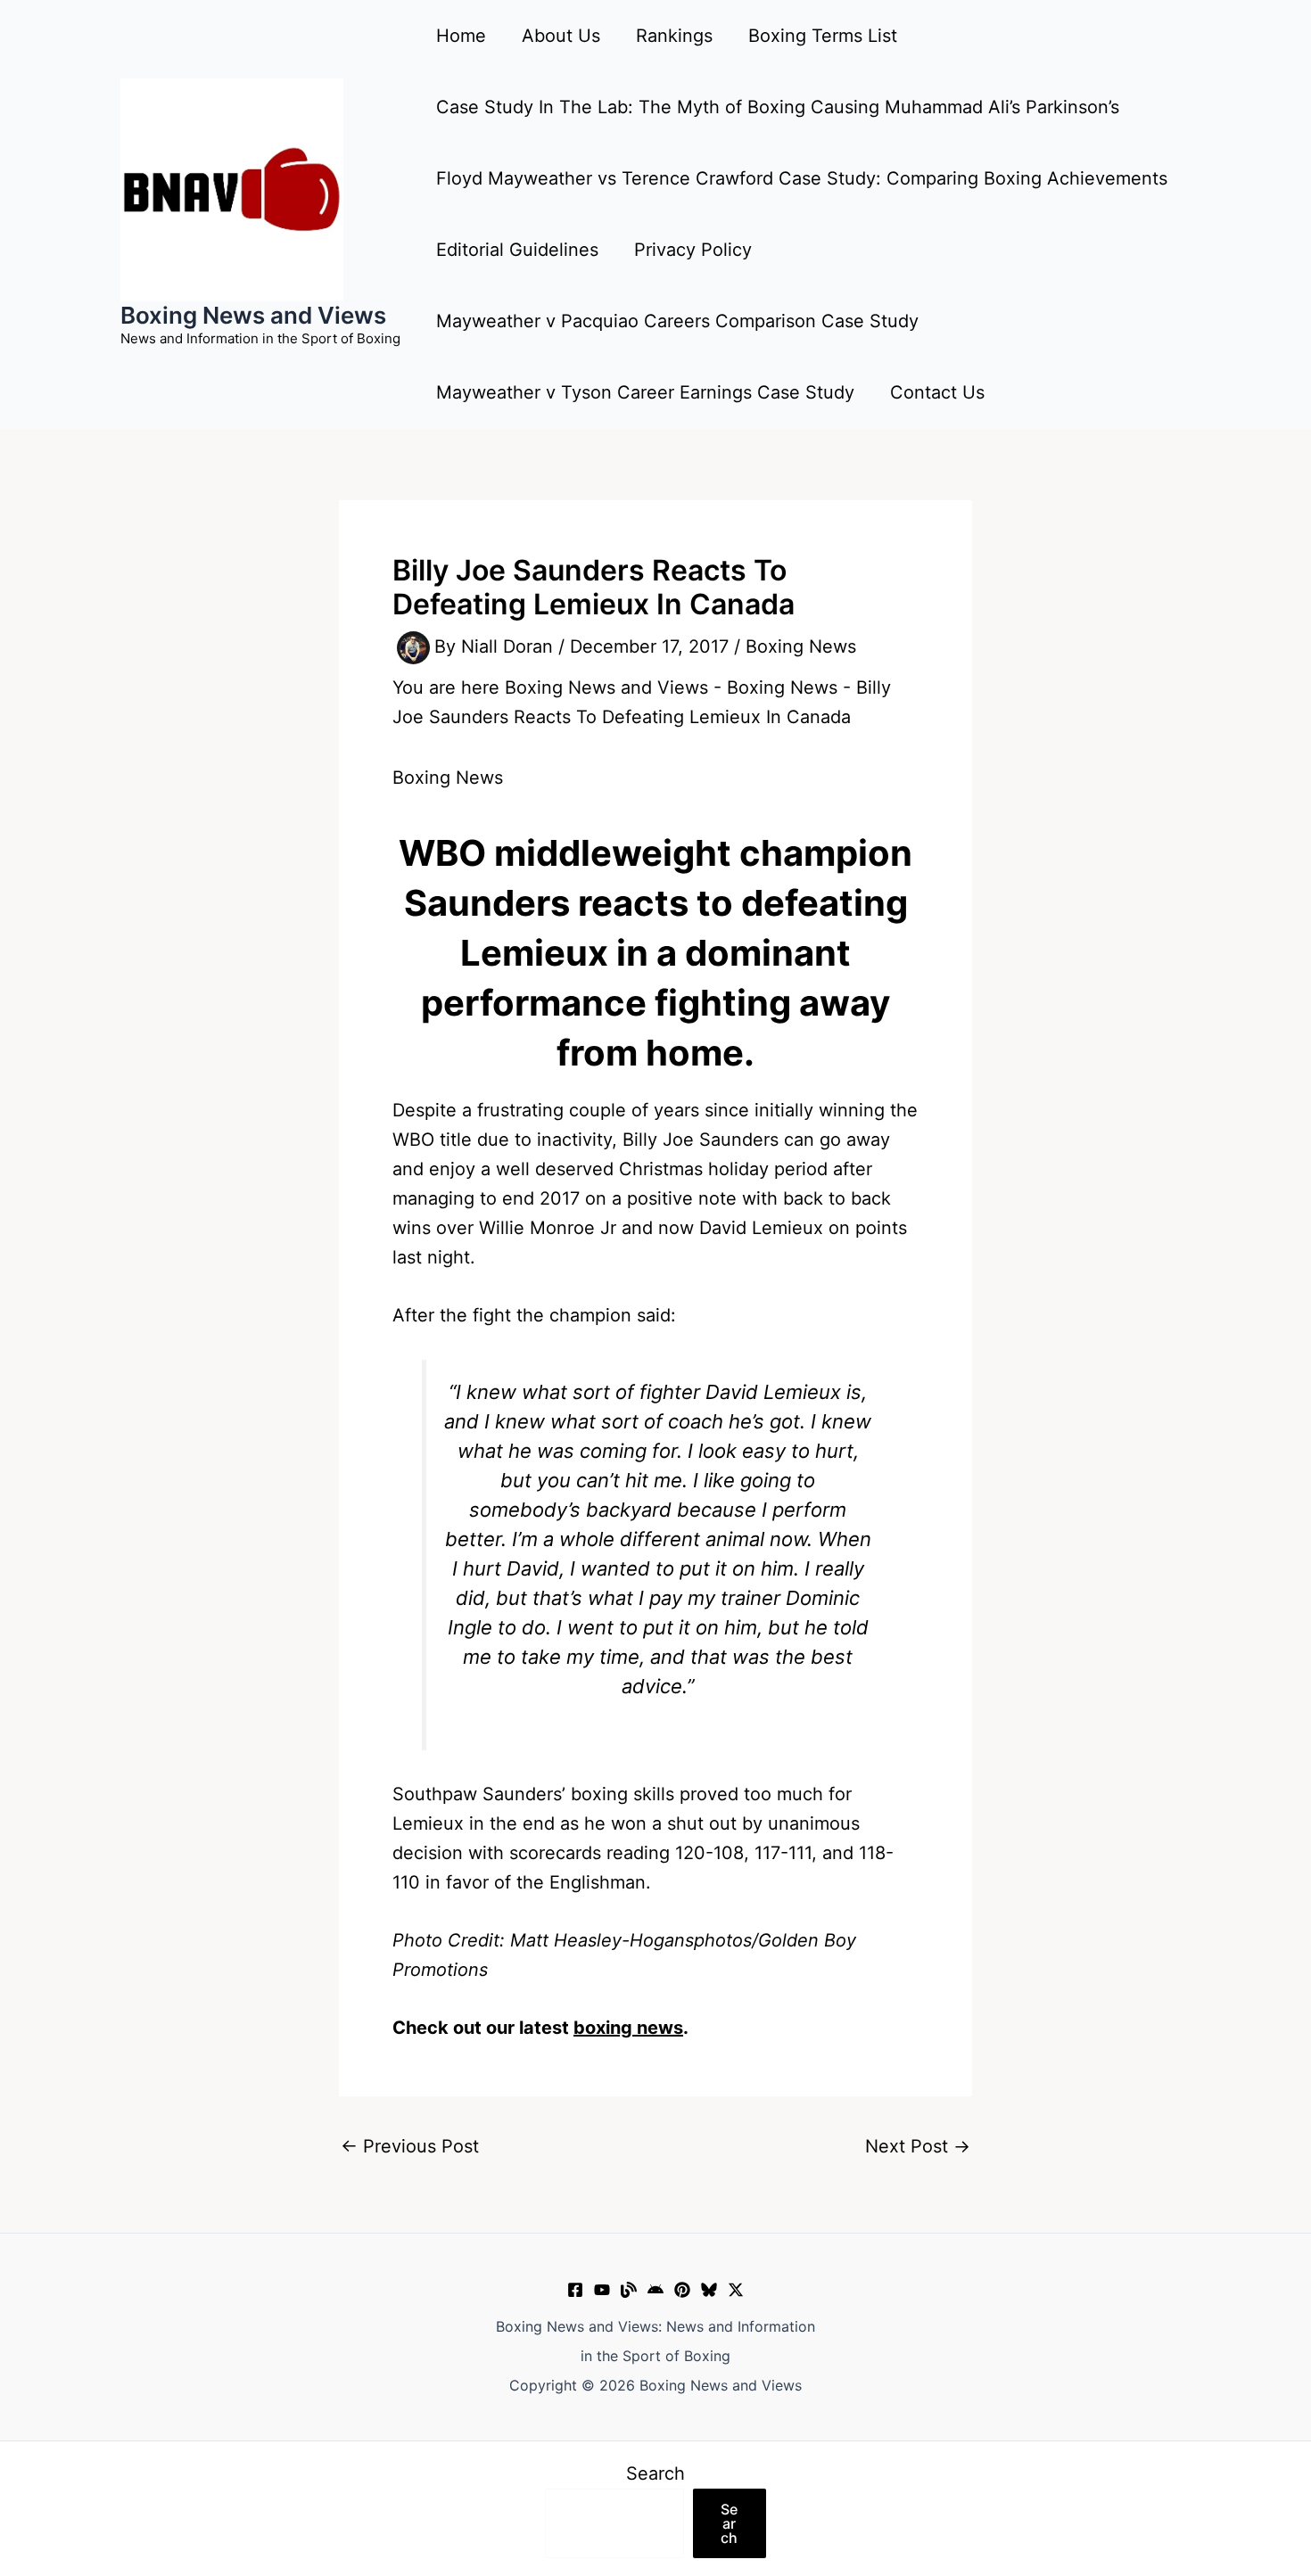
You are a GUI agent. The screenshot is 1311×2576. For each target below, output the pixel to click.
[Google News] (655, 2290)
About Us (561, 36)
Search (655, 2473)
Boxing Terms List (823, 36)
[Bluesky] (709, 2290)
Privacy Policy (693, 250)
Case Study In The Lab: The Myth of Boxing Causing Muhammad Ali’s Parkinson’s (778, 107)
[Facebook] (575, 2290)
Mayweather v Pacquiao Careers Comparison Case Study (677, 321)
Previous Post (410, 2146)
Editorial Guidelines (517, 250)
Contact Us (937, 392)
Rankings (674, 36)
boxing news (628, 2028)
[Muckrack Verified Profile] (629, 2290)
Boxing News (801, 646)
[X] (736, 2290)
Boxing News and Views (253, 315)
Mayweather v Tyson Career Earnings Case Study (645, 392)
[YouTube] (602, 2290)
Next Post (918, 2146)
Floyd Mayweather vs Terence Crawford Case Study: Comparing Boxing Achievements (802, 178)
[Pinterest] (682, 2290)
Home (461, 36)
